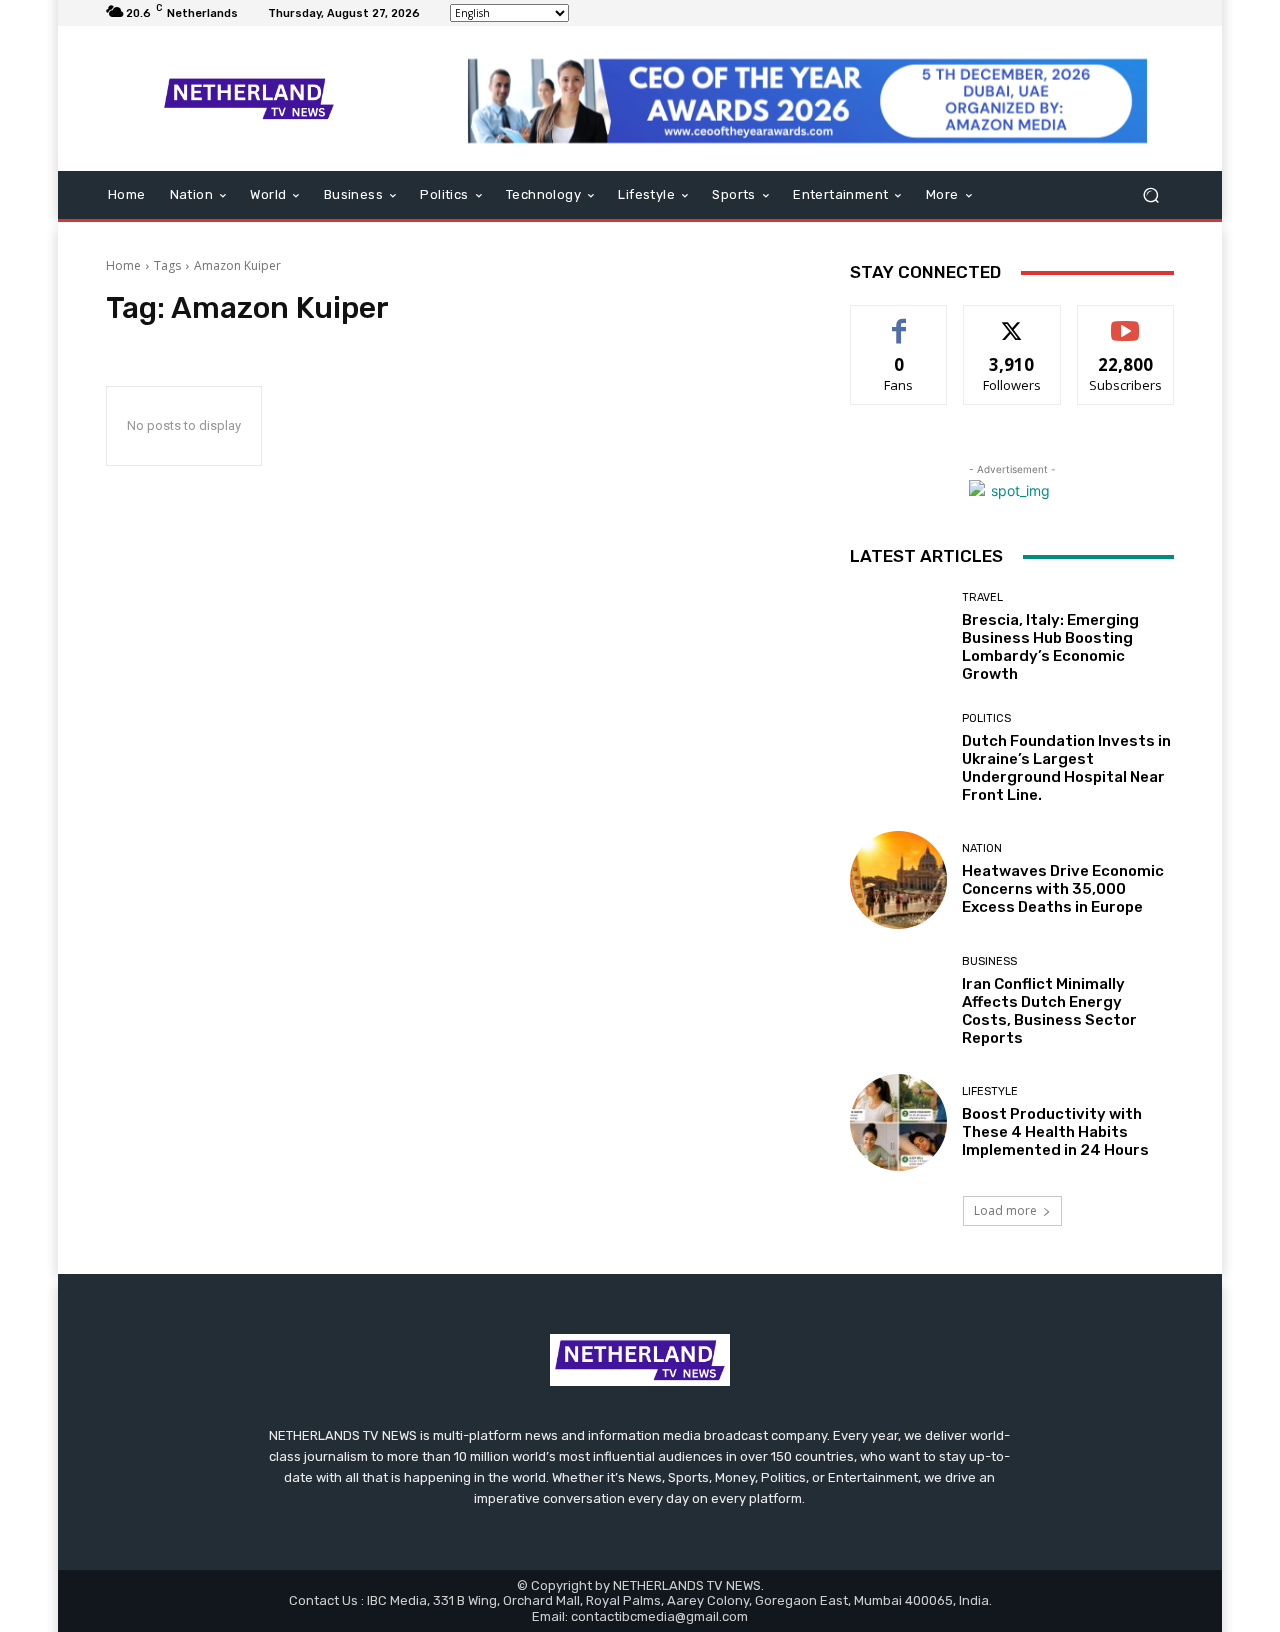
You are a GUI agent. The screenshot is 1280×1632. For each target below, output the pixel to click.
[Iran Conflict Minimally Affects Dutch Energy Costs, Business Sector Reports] (898, 1001)
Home (123, 265)
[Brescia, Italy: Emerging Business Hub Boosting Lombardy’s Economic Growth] (898, 637)
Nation (982, 848)
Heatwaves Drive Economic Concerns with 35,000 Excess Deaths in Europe (1063, 889)
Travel (982, 597)
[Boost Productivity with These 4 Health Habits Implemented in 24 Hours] (898, 1122)
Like (899, 320)
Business (989, 961)
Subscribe (1126, 320)
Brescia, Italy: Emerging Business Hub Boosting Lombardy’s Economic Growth (1050, 647)
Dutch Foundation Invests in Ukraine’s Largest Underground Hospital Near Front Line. (1066, 768)
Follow (1012, 320)
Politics (986, 718)
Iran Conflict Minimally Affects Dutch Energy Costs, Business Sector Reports (1049, 1011)
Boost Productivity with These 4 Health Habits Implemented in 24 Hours (1055, 1132)
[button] (1150, 195)
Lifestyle (990, 1091)
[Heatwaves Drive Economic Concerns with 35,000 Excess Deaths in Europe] (898, 879)
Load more (1005, 1210)
